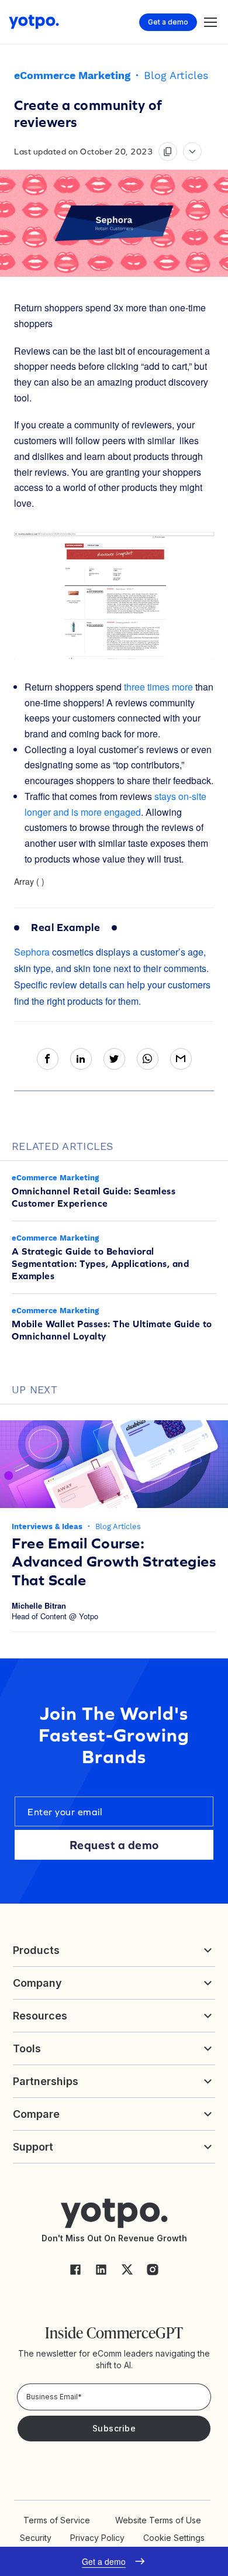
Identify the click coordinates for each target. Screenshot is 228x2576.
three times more (158, 687)
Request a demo (114, 1845)
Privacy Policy (97, 2538)
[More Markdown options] (192, 152)
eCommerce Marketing (72, 75)
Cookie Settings (174, 2538)
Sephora (32, 952)
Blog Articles (176, 75)
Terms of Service (57, 2520)
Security (36, 2538)
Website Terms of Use (158, 2520)
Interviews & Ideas (48, 1526)
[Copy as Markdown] (168, 152)
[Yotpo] (34, 22)
